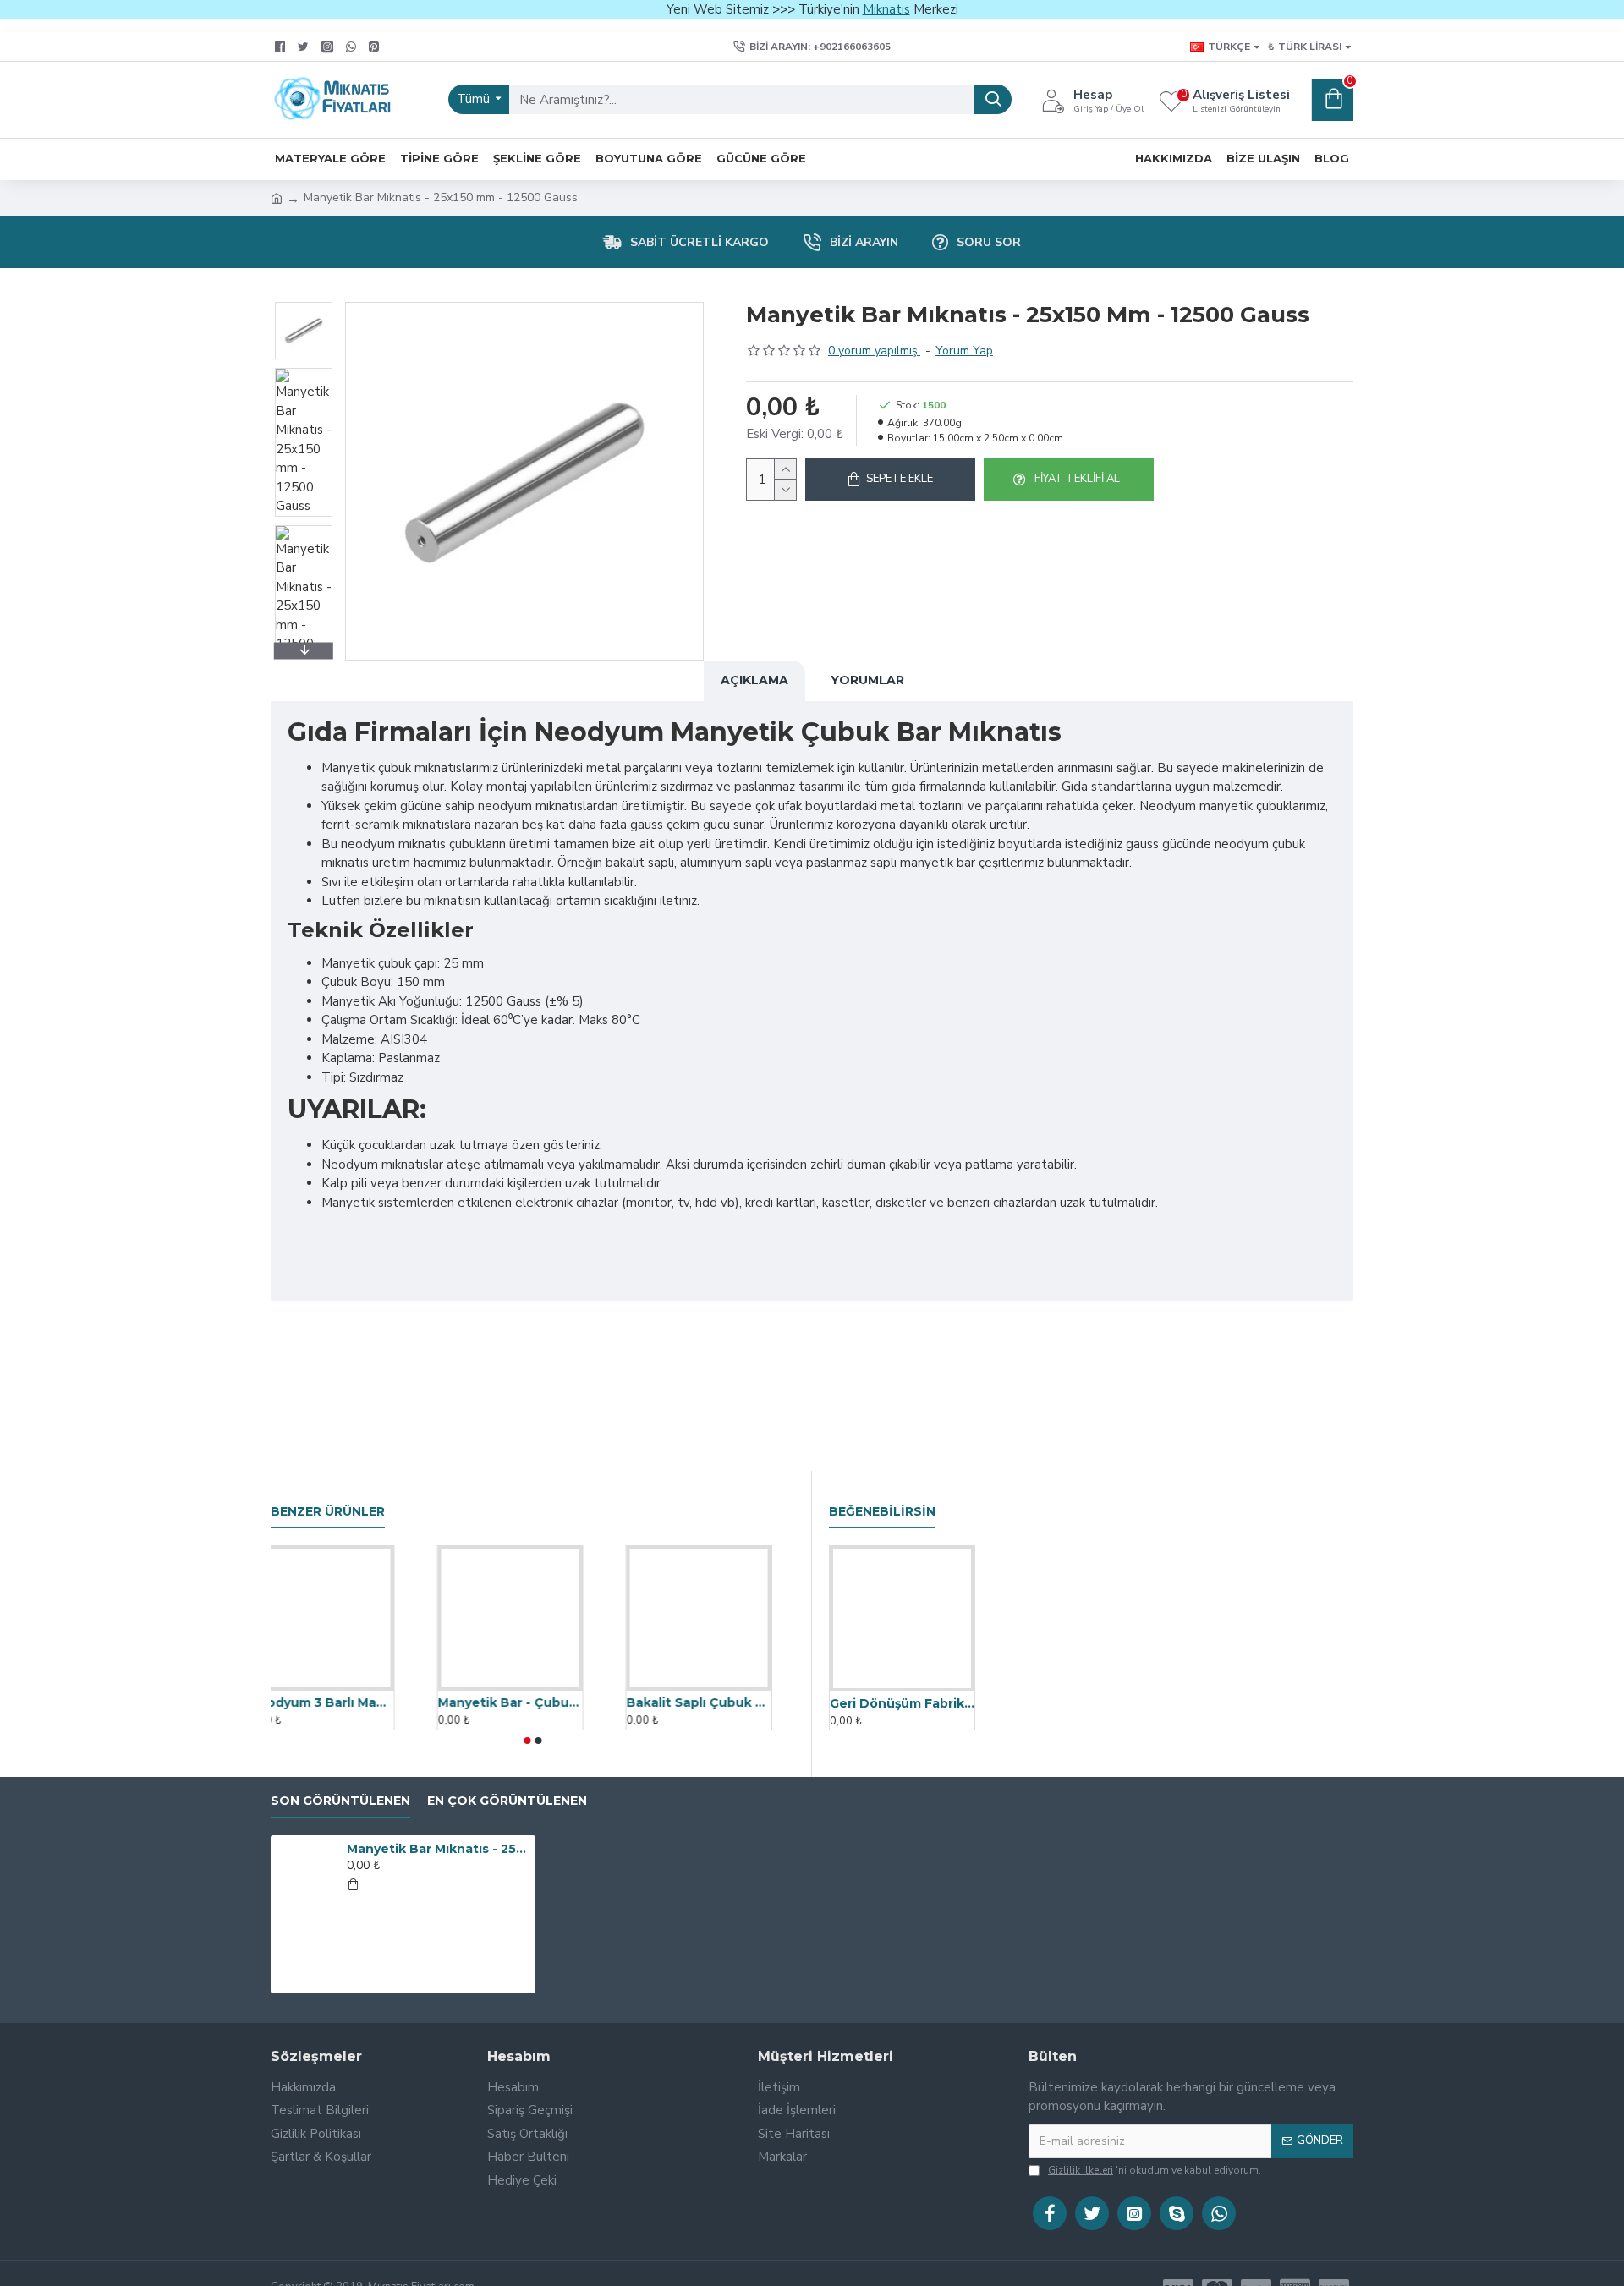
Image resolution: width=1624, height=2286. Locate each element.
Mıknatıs (886, 9)
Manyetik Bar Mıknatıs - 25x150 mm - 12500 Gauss (438, 1849)
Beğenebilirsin (882, 1512)
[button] (304, 306)
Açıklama (754, 680)
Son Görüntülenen (340, 1801)
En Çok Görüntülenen (507, 1801)
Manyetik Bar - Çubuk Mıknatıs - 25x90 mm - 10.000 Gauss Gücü (532, 1702)
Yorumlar (867, 680)
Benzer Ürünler (328, 1512)
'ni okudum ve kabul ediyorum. (1155, 2170)
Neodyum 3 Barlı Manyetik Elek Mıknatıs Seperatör (344, 1702)
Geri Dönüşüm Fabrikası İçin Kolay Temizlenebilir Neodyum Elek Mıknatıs (902, 1703)
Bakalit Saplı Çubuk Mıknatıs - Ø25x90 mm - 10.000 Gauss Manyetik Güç (721, 1702)
